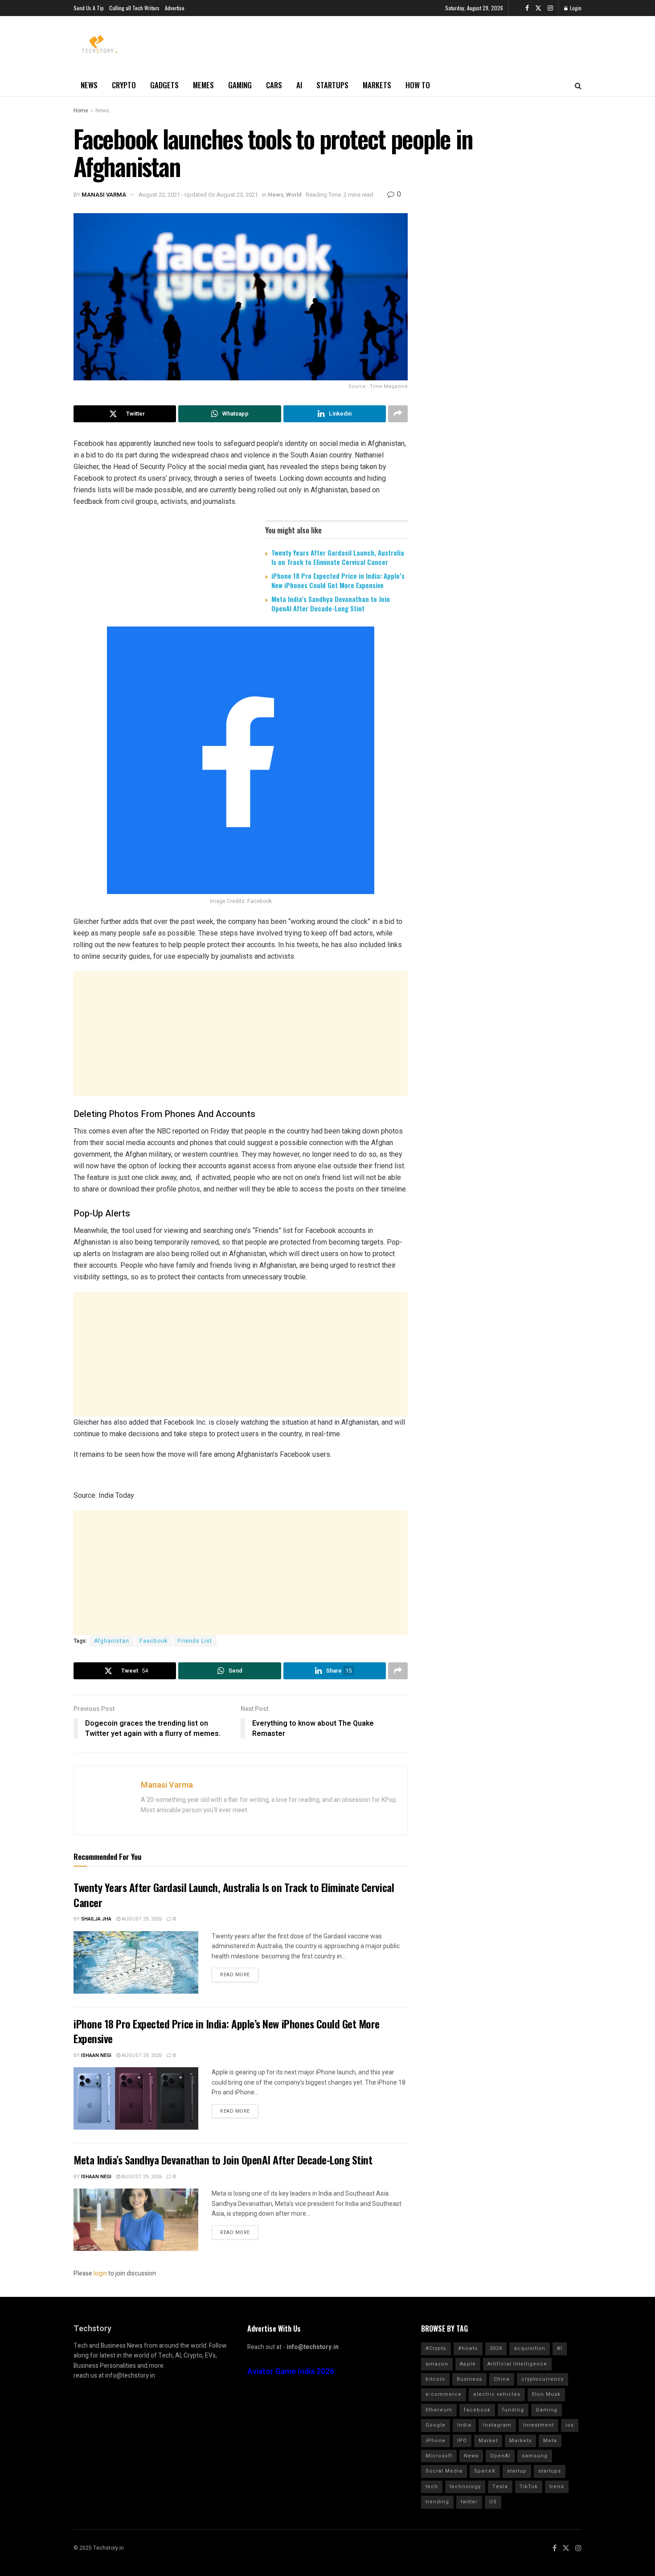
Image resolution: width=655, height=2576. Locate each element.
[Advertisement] (241, 1034)
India (464, 2425)
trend (557, 2487)
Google (436, 2425)
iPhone (436, 2441)
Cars (274, 85)
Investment (538, 2425)
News (89, 85)
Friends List (195, 1641)
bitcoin (435, 2379)
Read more (235, 1975)
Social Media (444, 2471)
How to (418, 85)
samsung (535, 2456)
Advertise (175, 8)
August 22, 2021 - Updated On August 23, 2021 (198, 195)
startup (517, 2471)
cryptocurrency (542, 2379)
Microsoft (439, 2456)
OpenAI (500, 2456)
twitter (469, 2502)
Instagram (497, 2425)
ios (570, 2425)
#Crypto (436, 2348)
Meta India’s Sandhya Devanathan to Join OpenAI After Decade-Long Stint (331, 604)
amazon (437, 2364)
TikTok (529, 2487)
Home (81, 111)
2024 (496, 2348)
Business (469, 2379)
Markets (377, 85)
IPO (462, 2441)
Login (575, 8)
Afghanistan (112, 1641)
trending (437, 2502)
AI (299, 85)
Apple (468, 2364)
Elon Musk (546, 2394)
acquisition (530, 2348)
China (502, 2379)
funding (513, 2410)
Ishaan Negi (96, 2055)
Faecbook (154, 1641)
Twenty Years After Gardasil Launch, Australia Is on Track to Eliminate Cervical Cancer (338, 557)
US (493, 2502)
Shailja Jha (96, 1919)
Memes (203, 85)
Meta (550, 2441)
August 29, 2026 (141, 1919)
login (100, 2273)
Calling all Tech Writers (134, 8)
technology (465, 2487)
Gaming (240, 85)
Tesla (500, 2487)
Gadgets (164, 85)
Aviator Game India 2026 (291, 2372)
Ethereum (439, 2410)
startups (550, 2471)
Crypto (124, 85)
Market (488, 2441)
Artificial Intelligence (517, 2364)
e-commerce (444, 2394)
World (294, 195)
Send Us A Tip (89, 8)
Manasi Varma (104, 195)
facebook (477, 2410)
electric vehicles (497, 2394)
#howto (468, 2348)
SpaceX (485, 2471)
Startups (332, 85)
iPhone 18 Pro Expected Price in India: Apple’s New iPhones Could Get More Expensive (338, 580)
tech (432, 2487)
